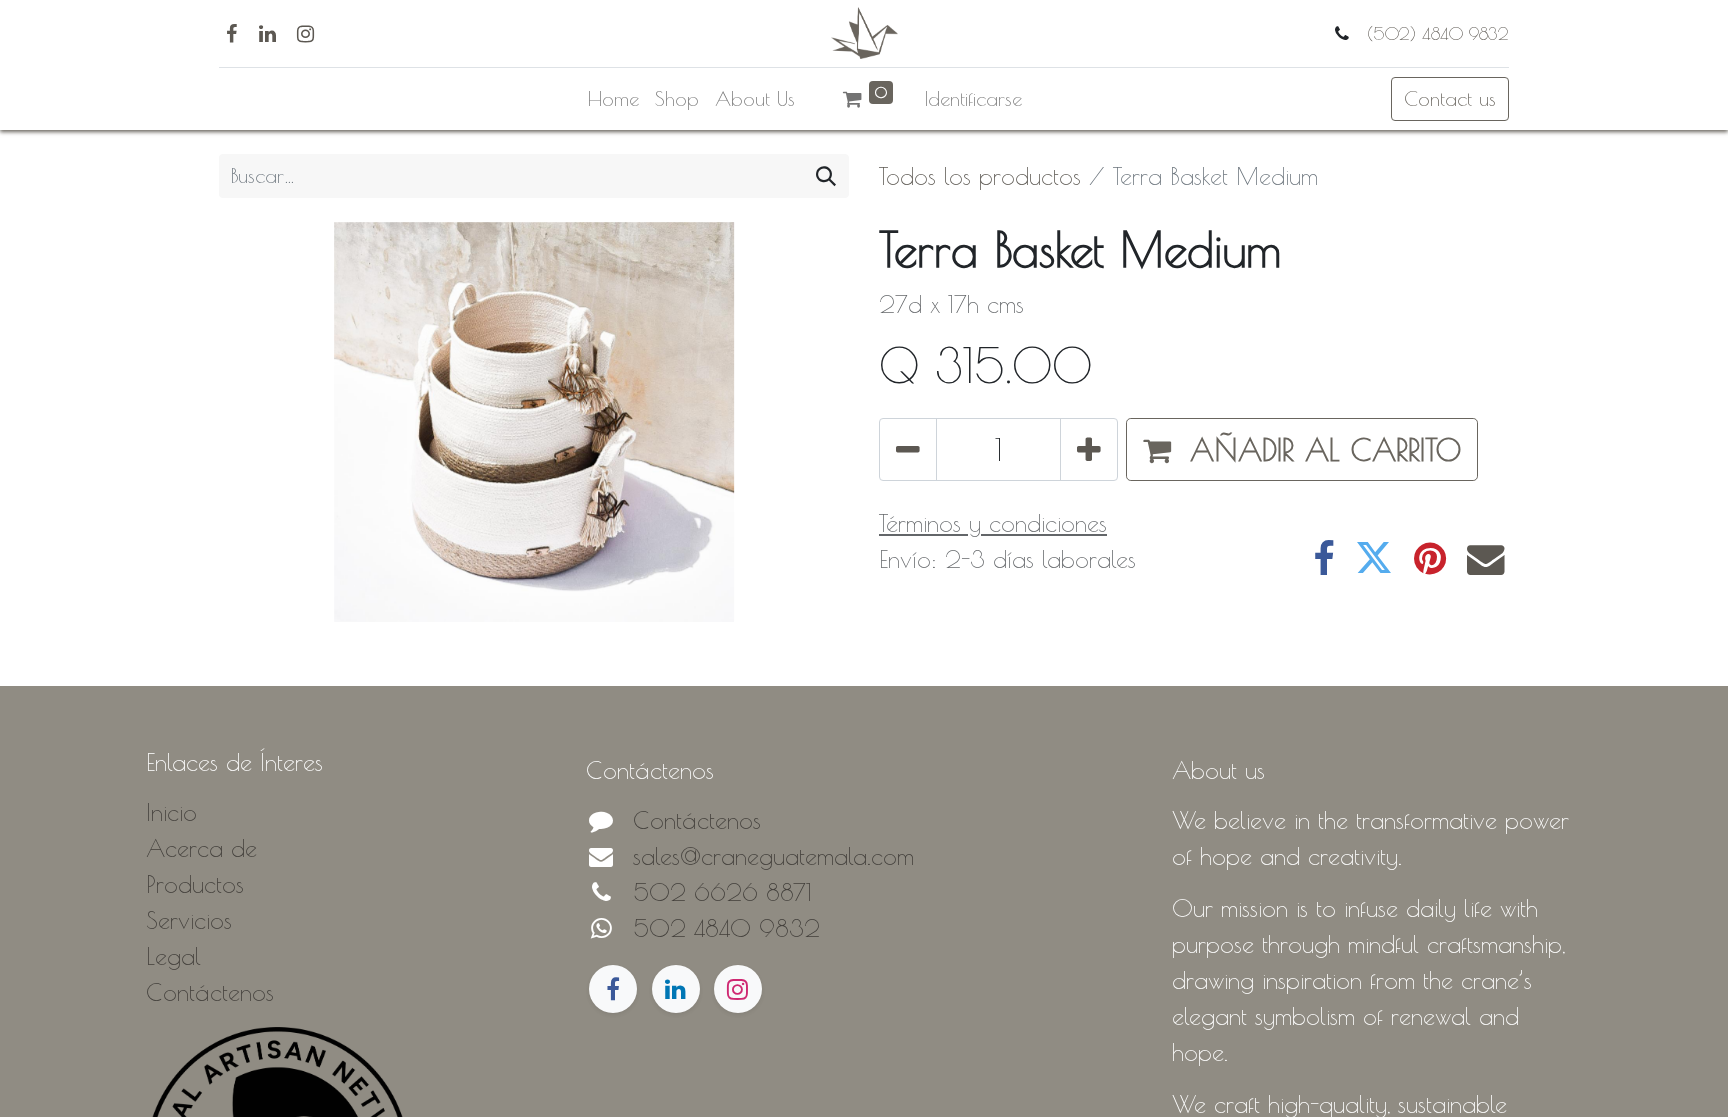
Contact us (1450, 98)
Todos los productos (980, 176)
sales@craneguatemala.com (773, 856)
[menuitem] (613, 99)
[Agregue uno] (1089, 449)
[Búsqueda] (826, 176)
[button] (1302, 449)
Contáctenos (697, 820)
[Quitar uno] (908, 449)
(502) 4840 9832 (1435, 33)
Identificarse (973, 98)
